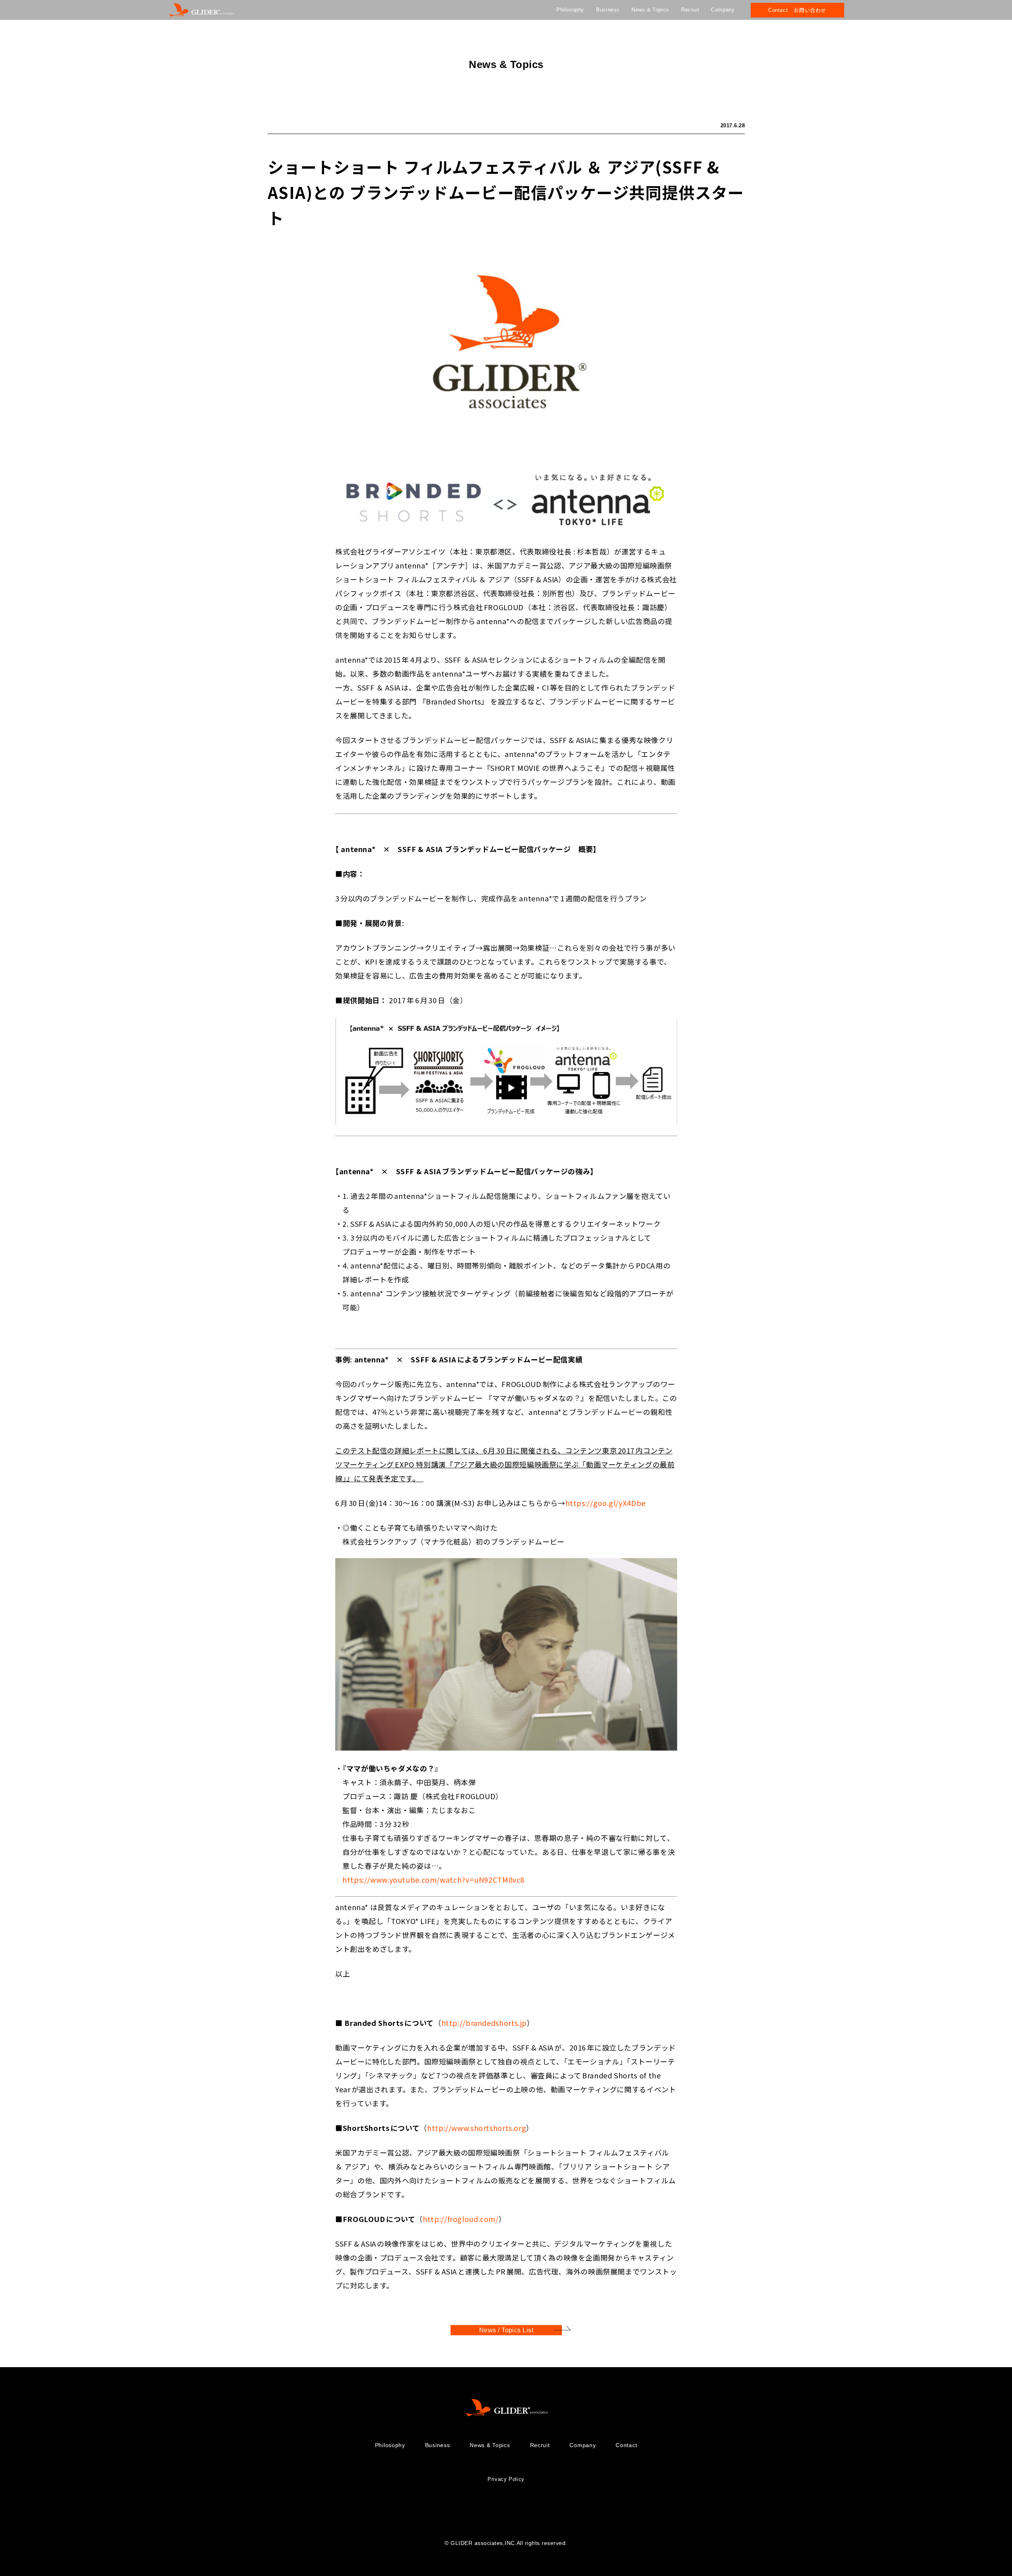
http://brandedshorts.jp (484, 2022)
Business (608, 10)
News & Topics (650, 10)
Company (723, 10)
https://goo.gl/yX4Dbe (605, 1503)
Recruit (690, 10)
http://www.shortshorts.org (476, 2127)
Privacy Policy (506, 2479)
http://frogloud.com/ (461, 2218)
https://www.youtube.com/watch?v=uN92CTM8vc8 (433, 1879)
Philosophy (570, 10)
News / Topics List (506, 2330)
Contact (626, 2445)
